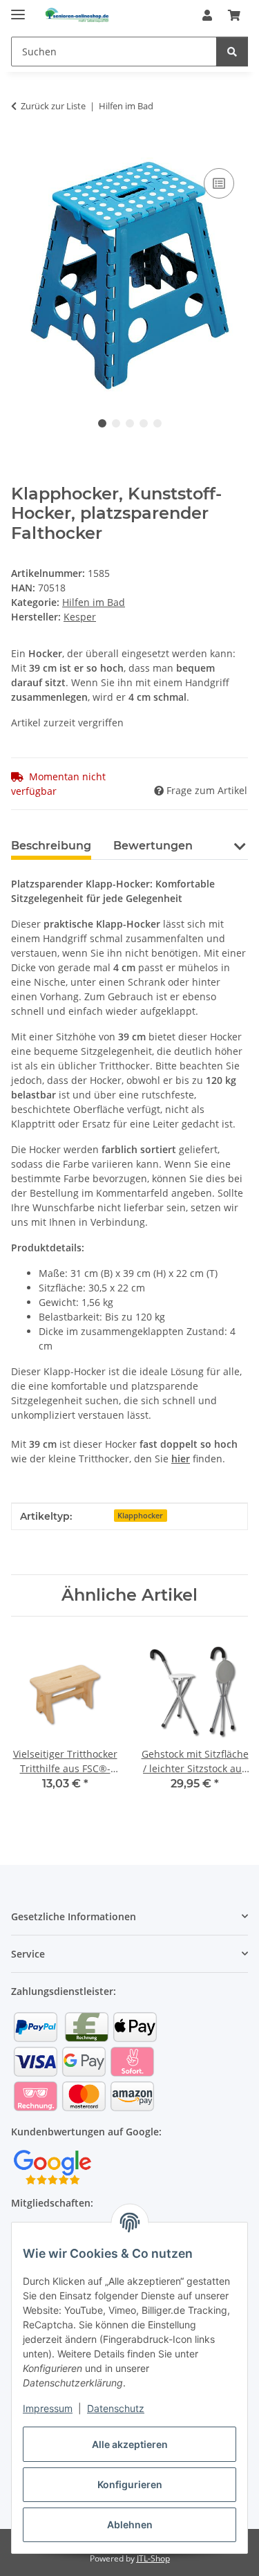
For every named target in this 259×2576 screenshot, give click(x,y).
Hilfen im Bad (94, 602)
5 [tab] (157, 423)
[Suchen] (232, 52)
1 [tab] (102, 423)
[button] (207, 15)
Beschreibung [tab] (51, 846)
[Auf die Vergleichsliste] (219, 183)
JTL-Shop (153, 2558)
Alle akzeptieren (130, 2444)
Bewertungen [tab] (153, 846)
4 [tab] (144, 423)
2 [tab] (116, 423)
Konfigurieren (130, 2484)
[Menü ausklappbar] (18, 9)
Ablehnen (130, 2524)
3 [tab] (130, 423)
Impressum (48, 2408)
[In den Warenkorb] (22, 149)
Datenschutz (116, 2408)
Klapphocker (140, 1516)
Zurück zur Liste (53, 106)
